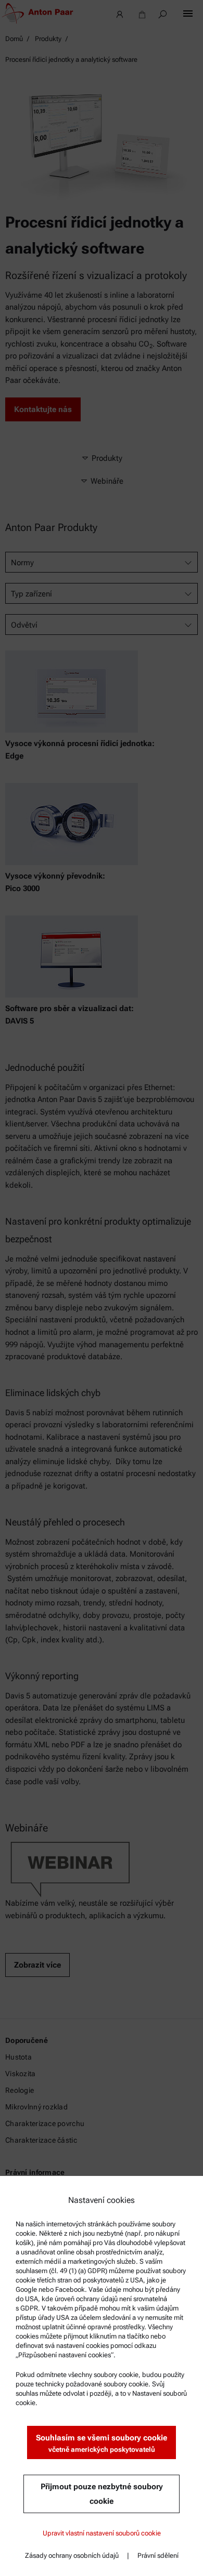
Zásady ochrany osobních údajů (72, 2555)
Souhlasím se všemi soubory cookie (102, 2443)
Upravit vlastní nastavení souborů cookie (102, 2533)
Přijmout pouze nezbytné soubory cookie (102, 2494)
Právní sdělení (158, 2555)
